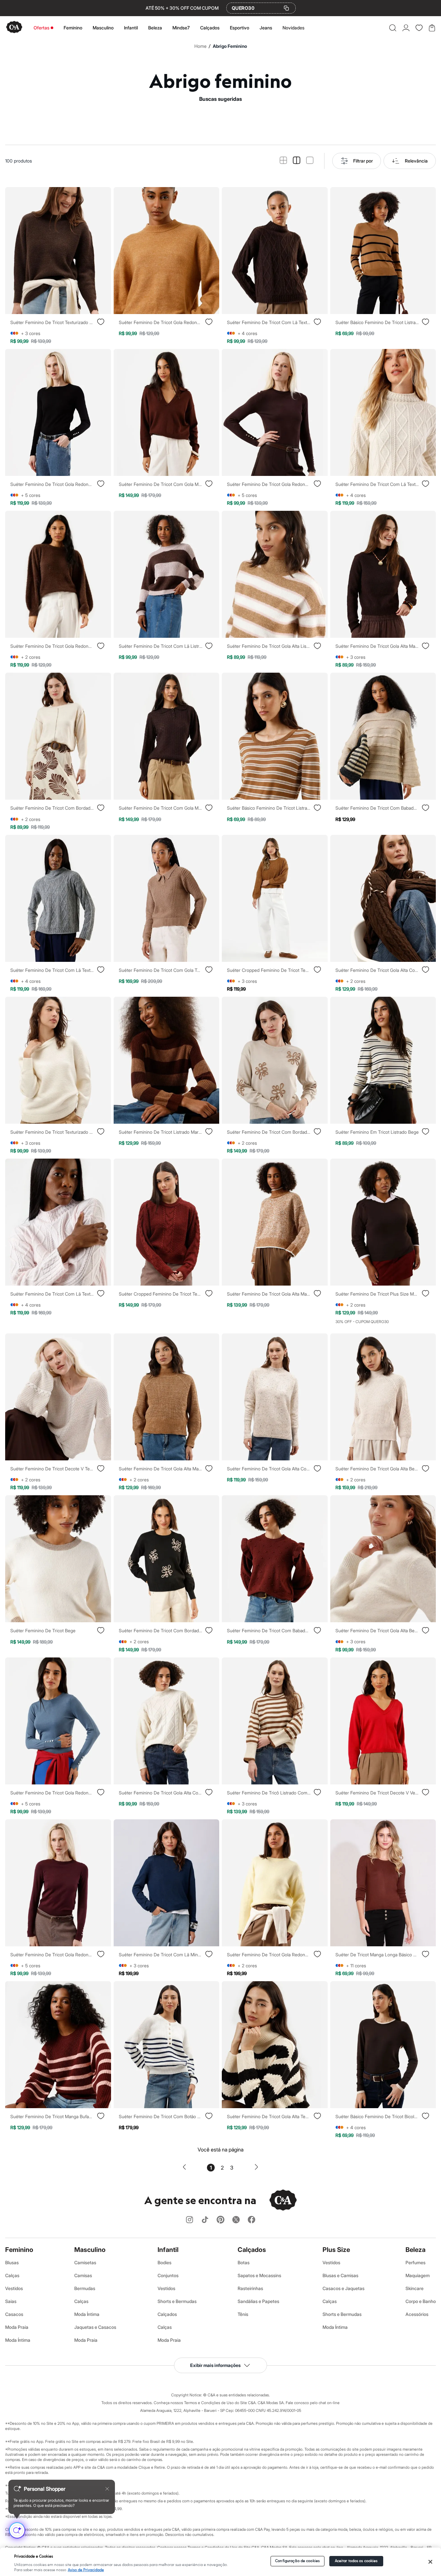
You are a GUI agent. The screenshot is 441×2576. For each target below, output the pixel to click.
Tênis (243, 2314)
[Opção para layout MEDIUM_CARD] (297, 161)
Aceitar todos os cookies (356, 2561)
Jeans (266, 28)
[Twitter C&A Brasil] (236, 2220)
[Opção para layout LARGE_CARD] (310, 161)
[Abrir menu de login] (406, 28)
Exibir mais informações (215, 2365)
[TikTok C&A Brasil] (205, 2220)
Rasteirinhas (250, 2288)
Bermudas (85, 2288)
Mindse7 (181, 28)
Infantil (131, 28)
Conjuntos (168, 2275)
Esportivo (240, 28)
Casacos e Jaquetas (344, 2288)
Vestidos (14, 2288)
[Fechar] (430, 2562)
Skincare (415, 2288)
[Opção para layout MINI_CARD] (283, 161)
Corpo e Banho (421, 2301)
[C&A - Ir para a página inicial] (14, 28)
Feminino (73, 28)
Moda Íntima (18, 2340)
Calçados (210, 28)
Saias (11, 2301)
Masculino (103, 28)
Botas (244, 2262)
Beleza (155, 28)
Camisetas (85, 2262)
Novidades (293, 28)
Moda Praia (17, 2327)
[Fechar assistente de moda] (107, 2489)
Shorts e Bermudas (177, 2301)
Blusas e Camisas (340, 2275)
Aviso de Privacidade (86, 2570)
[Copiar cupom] (286, 8)
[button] (393, 28)
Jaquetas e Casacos (95, 2327)
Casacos (14, 2314)
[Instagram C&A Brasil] (190, 2220)
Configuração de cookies (297, 2561)
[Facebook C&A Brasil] (251, 2220)
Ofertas (41, 28)
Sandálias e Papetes (258, 2301)
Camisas (83, 2275)
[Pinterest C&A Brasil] (221, 2220)
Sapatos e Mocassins (259, 2275)
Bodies (164, 2262)
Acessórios (417, 2314)
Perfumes (415, 2262)
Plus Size (336, 2250)
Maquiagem (418, 2275)
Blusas (12, 2262)
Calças (12, 2275)
